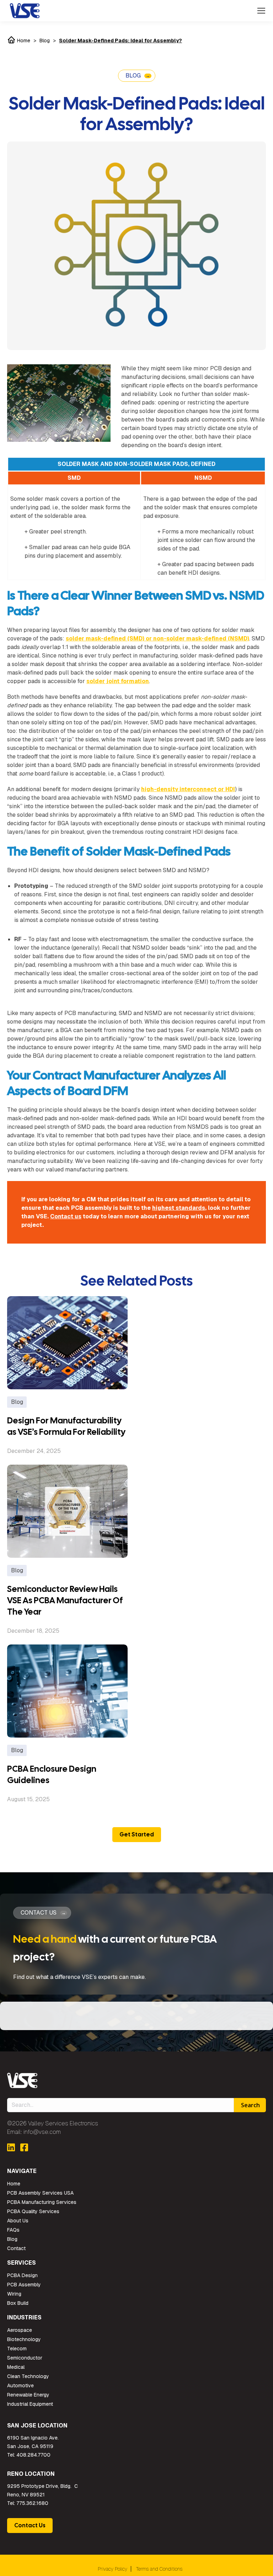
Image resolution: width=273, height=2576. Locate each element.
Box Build (18, 2303)
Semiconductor (25, 2358)
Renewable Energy (28, 2395)
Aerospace (20, 2330)
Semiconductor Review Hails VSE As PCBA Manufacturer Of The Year (65, 1600)
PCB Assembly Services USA (40, 2193)
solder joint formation (118, 681)
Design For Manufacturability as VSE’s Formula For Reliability (66, 1426)
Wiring (14, 2294)
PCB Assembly (24, 2285)
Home (23, 41)
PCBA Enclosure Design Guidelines (52, 1774)
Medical (16, 2367)
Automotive (20, 2386)
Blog (45, 41)
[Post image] (67, 1343)
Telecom (17, 2349)
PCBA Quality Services (33, 2211)
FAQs (13, 2230)
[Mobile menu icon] (261, 11)
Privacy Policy (113, 2569)
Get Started (137, 1834)
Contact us (66, 1216)
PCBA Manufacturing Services (42, 2202)
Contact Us (30, 2525)
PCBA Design (22, 2275)
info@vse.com (42, 2132)
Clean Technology (28, 2376)
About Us (18, 2221)
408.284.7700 (33, 2455)
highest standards (179, 1208)
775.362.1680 (32, 2503)
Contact (16, 2248)
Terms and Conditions (159, 2569)
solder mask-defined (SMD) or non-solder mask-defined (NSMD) (157, 638)
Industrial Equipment (30, 2404)
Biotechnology (24, 2339)
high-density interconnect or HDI (188, 789)
